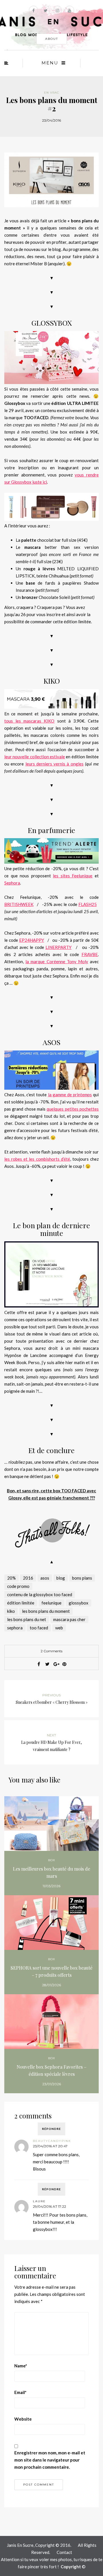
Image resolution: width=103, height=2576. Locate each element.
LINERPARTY (59, 947)
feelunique (51, 1603)
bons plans (82, 1578)
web (59, 1628)
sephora (15, 1628)
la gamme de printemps (70, 1095)
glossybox (79, 1603)
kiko (11, 1611)
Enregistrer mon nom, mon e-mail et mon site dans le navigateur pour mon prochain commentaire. (50, 2460)
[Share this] (39, 1664)
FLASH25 (88, 904)
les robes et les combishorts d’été (37, 1159)
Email (20, 2392)
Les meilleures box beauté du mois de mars (51, 1872)
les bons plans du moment (46, 1611)
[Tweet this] (47, 1664)
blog (61, 1578)
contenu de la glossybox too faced (40, 1594)
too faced (39, 1628)
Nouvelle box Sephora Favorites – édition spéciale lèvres (51, 2070)
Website (23, 2419)
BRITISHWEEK (19, 904)
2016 (28, 1578)
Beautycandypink (52, 2141)
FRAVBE (90, 954)
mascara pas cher (69, 1619)
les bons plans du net (27, 1619)
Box (52, 1860)
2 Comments (51, 1651)
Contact (64, 2552)
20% (11, 1578)
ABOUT (52, 39)
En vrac (52, 93)
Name (21, 2366)
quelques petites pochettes (73, 1109)
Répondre (51, 2129)
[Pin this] (64, 1664)
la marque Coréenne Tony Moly (57, 961)
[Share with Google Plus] (56, 1664)
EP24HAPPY (32, 940)
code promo (18, 1586)
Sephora (12, 883)
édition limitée (21, 1603)
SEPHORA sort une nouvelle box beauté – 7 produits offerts (51, 1971)
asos (45, 1578)
